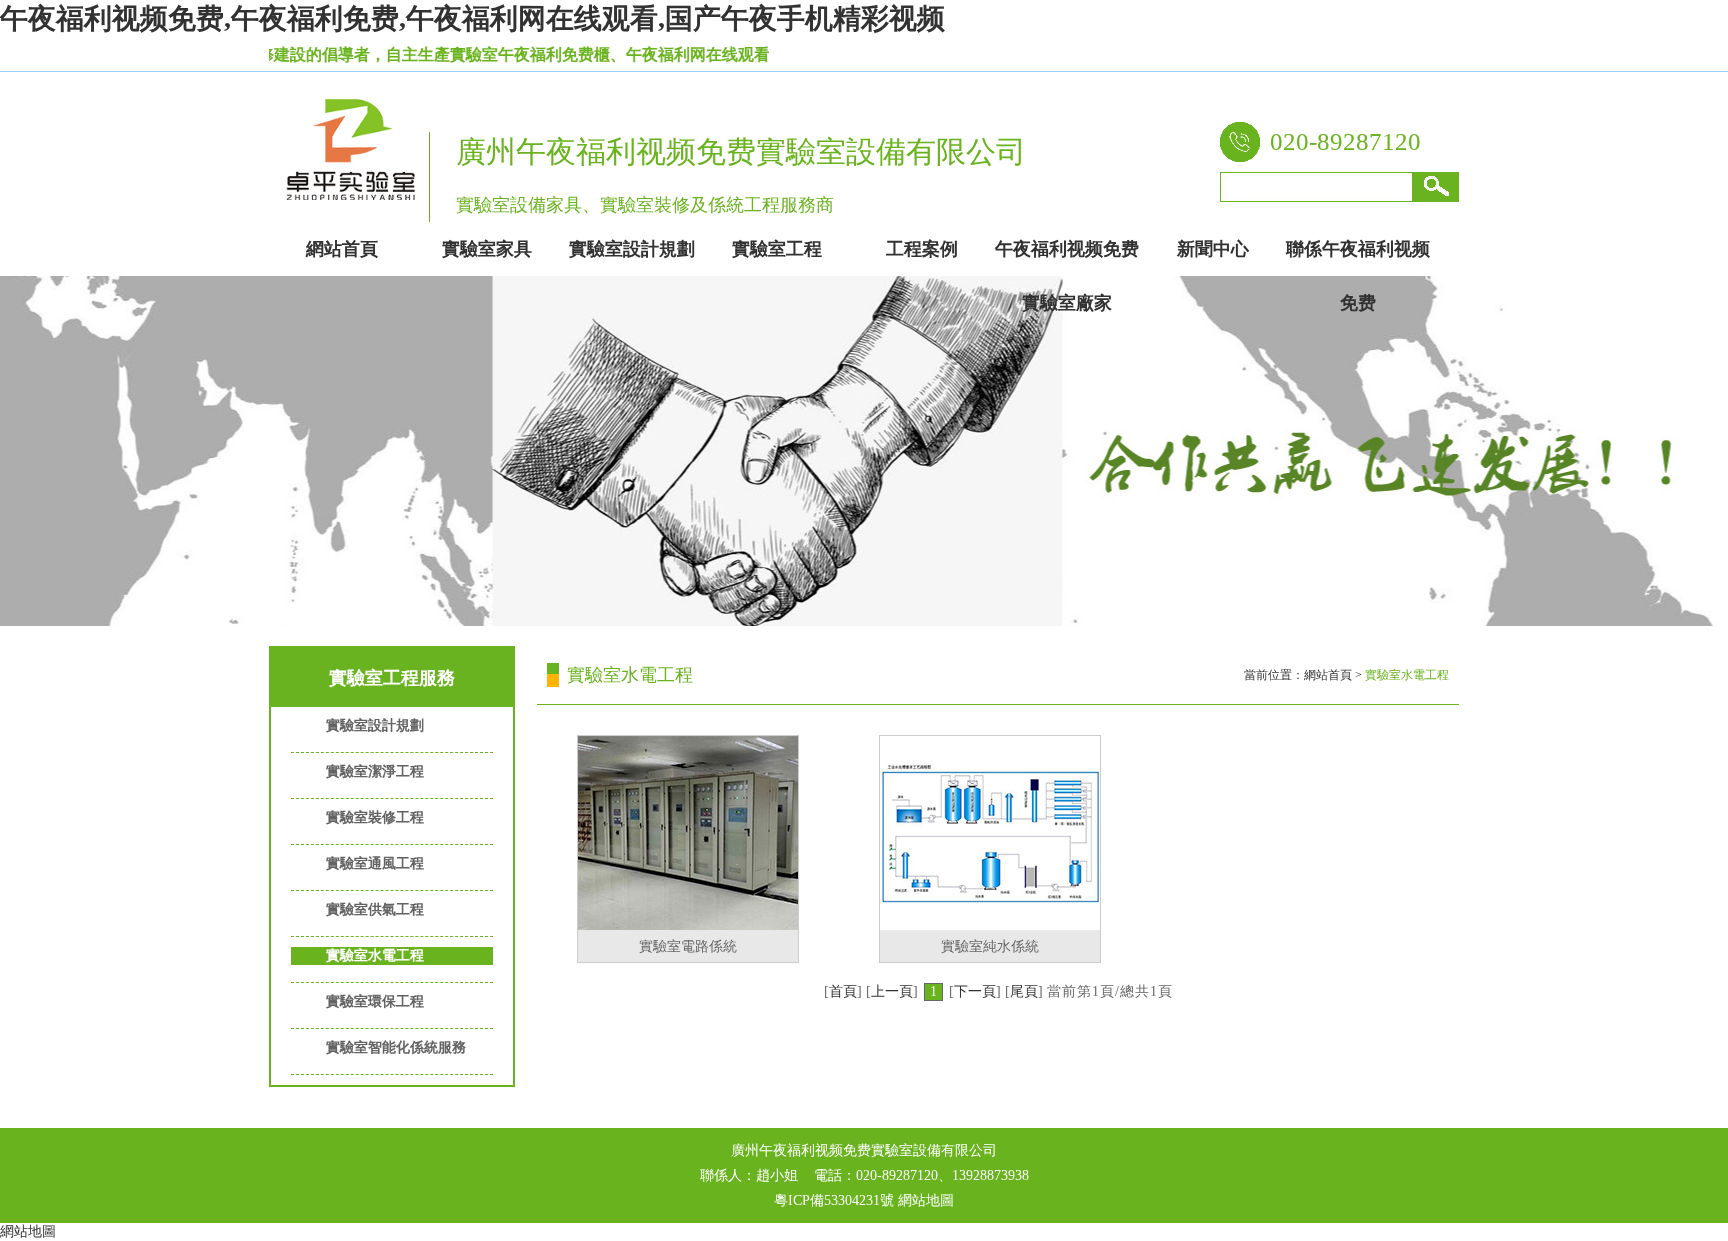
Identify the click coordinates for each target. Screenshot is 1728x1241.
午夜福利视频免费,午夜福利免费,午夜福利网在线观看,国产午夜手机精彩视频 (472, 18)
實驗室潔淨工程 (375, 771)
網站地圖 (926, 1200)
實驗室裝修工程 (375, 817)
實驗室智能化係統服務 (396, 1047)
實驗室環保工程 (375, 1001)
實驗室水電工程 (375, 955)
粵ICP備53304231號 (834, 1200)
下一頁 (975, 991)
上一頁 (892, 991)
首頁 (843, 991)
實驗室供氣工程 (375, 909)
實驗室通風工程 (375, 863)
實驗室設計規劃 (375, 725)
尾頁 (1024, 991)
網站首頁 (1328, 675)
